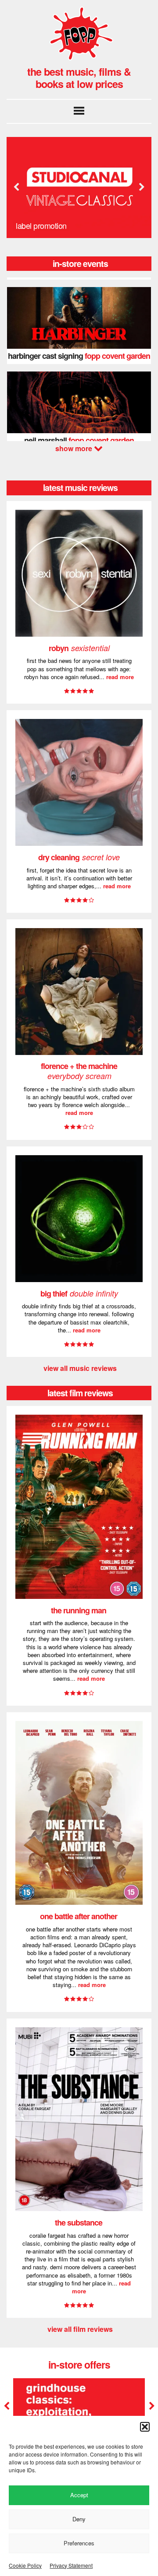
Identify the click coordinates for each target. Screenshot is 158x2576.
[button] (145, 2427)
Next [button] (141, 187)
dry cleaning (79, 857)
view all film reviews (80, 2329)
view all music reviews (80, 1368)
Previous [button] (16, 187)
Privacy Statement (71, 2565)
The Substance (79, 2222)
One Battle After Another (79, 1916)
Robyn (79, 648)
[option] (79, 188)
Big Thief (79, 1293)
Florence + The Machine (79, 1071)
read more (120, 677)
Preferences (79, 2543)
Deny (79, 2519)
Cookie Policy (25, 2565)
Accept (79, 2495)
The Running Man (79, 1610)
